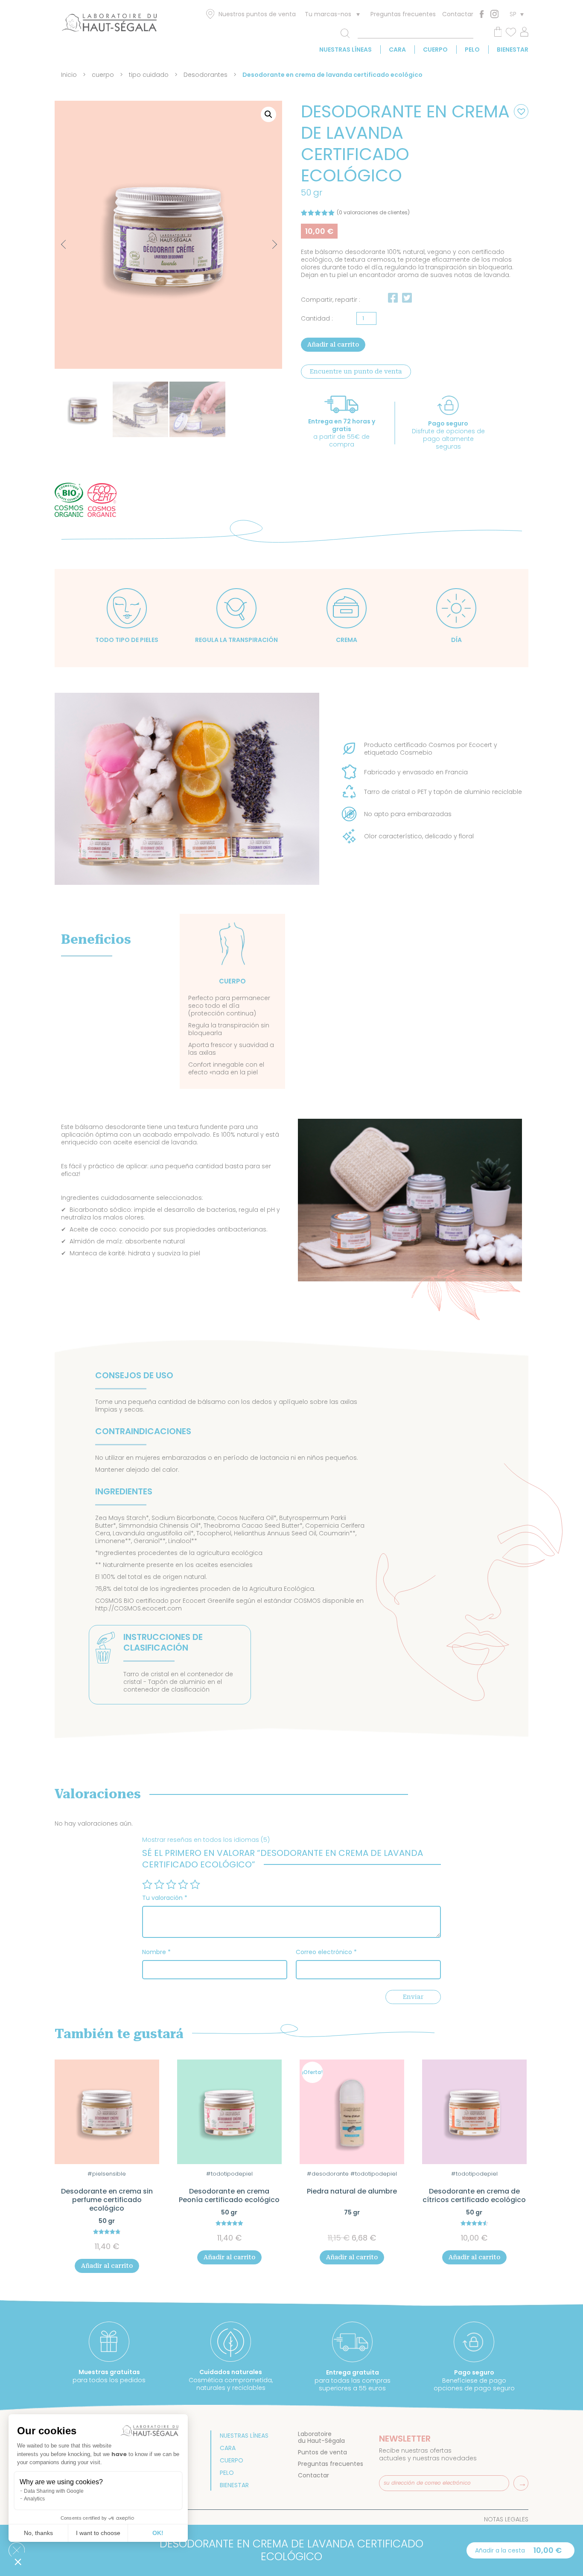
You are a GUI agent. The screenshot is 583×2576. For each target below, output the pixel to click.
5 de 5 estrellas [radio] (195, 1885)
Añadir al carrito (333, 344)
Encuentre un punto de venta (356, 371)
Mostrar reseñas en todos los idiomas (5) (206, 1840)
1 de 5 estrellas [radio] (147, 1885)
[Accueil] (109, 24)
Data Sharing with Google (54, 2491)
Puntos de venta (322, 2452)
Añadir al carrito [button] (107, 2266)
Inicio (69, 75)
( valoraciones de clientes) (373, 212)
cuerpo (435, 50)
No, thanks (38, 2533)
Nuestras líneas (345, 50)
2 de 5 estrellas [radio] (159, 1885)
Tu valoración (165, 1898)
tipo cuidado (149, 75)
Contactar (458, 14)
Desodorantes (206, 75)
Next (267, 240)
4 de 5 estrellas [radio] (183, 1885)
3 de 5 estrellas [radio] (171, 1885)
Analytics (34, 2499)
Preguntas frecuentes (403, 14)
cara (397, 50)
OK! (158, 2533)
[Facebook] (482, 14)
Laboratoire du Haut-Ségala (321, 2437)
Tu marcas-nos (328, 14)
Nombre (156, 1952)
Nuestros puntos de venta (257, 14)
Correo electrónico (326, 1952)
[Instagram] (494, 14)
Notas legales (506, 2519)
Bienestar (513, 50)
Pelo (472, 50)
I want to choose (98, 2533)
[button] (268, 114)
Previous (65, 245)
